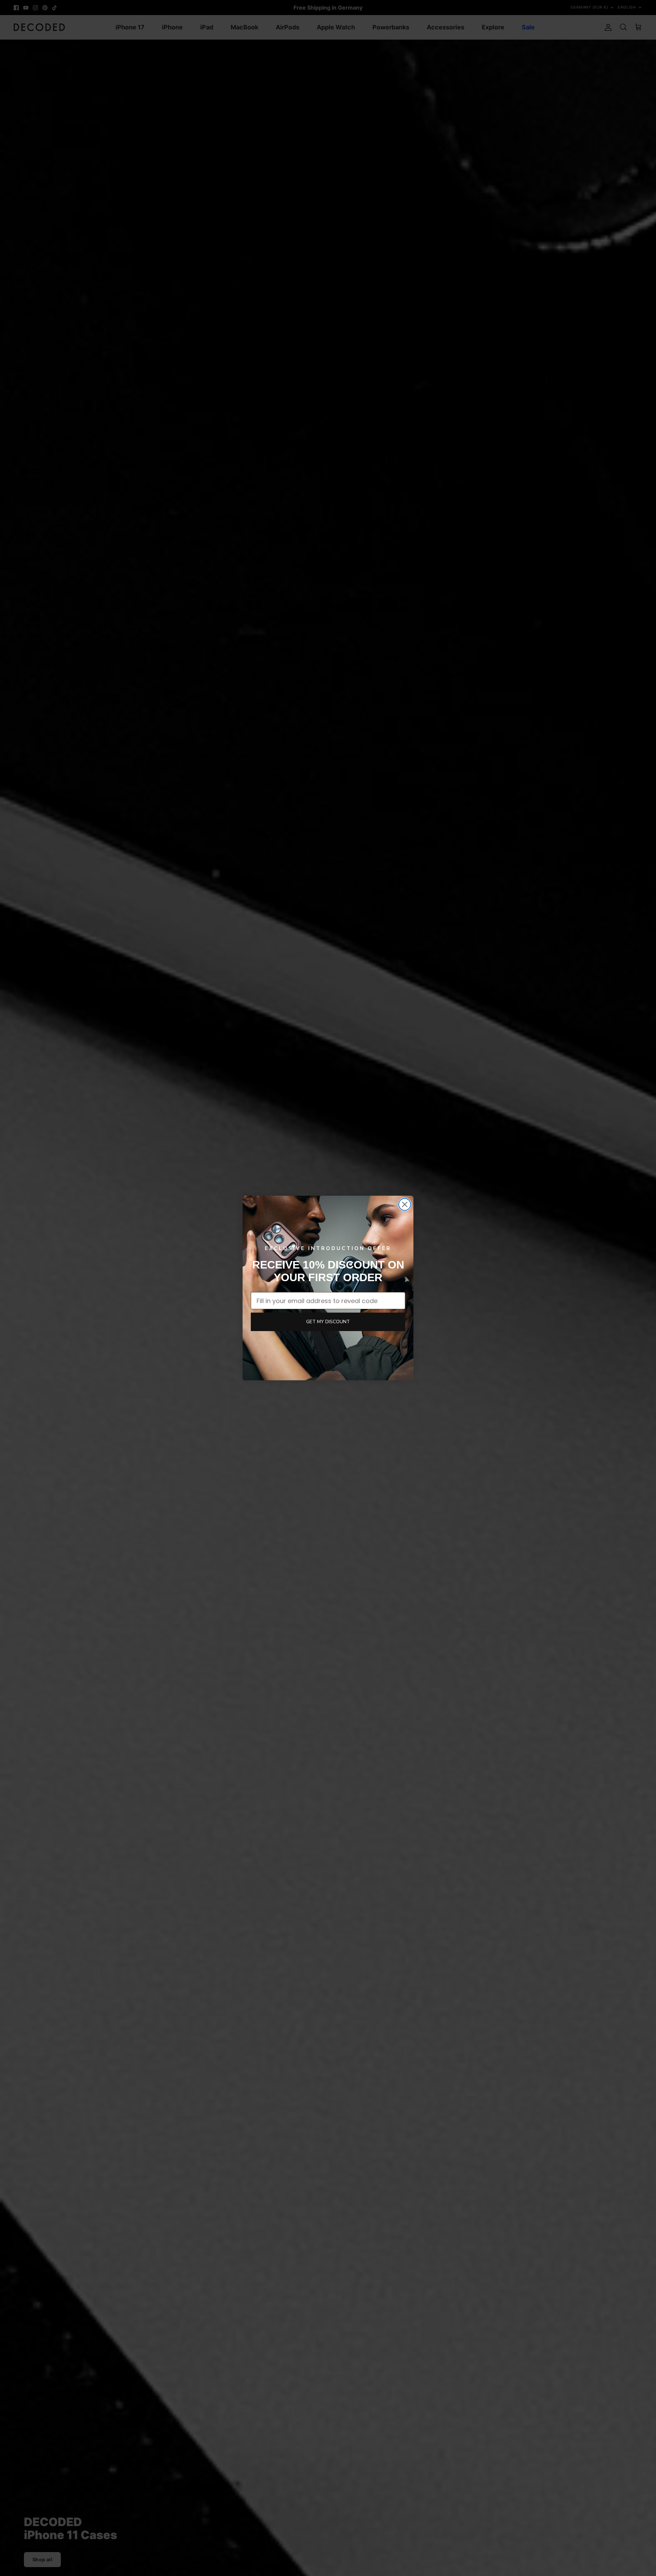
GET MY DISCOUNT (328, 1322)
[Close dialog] (405, 1204)
